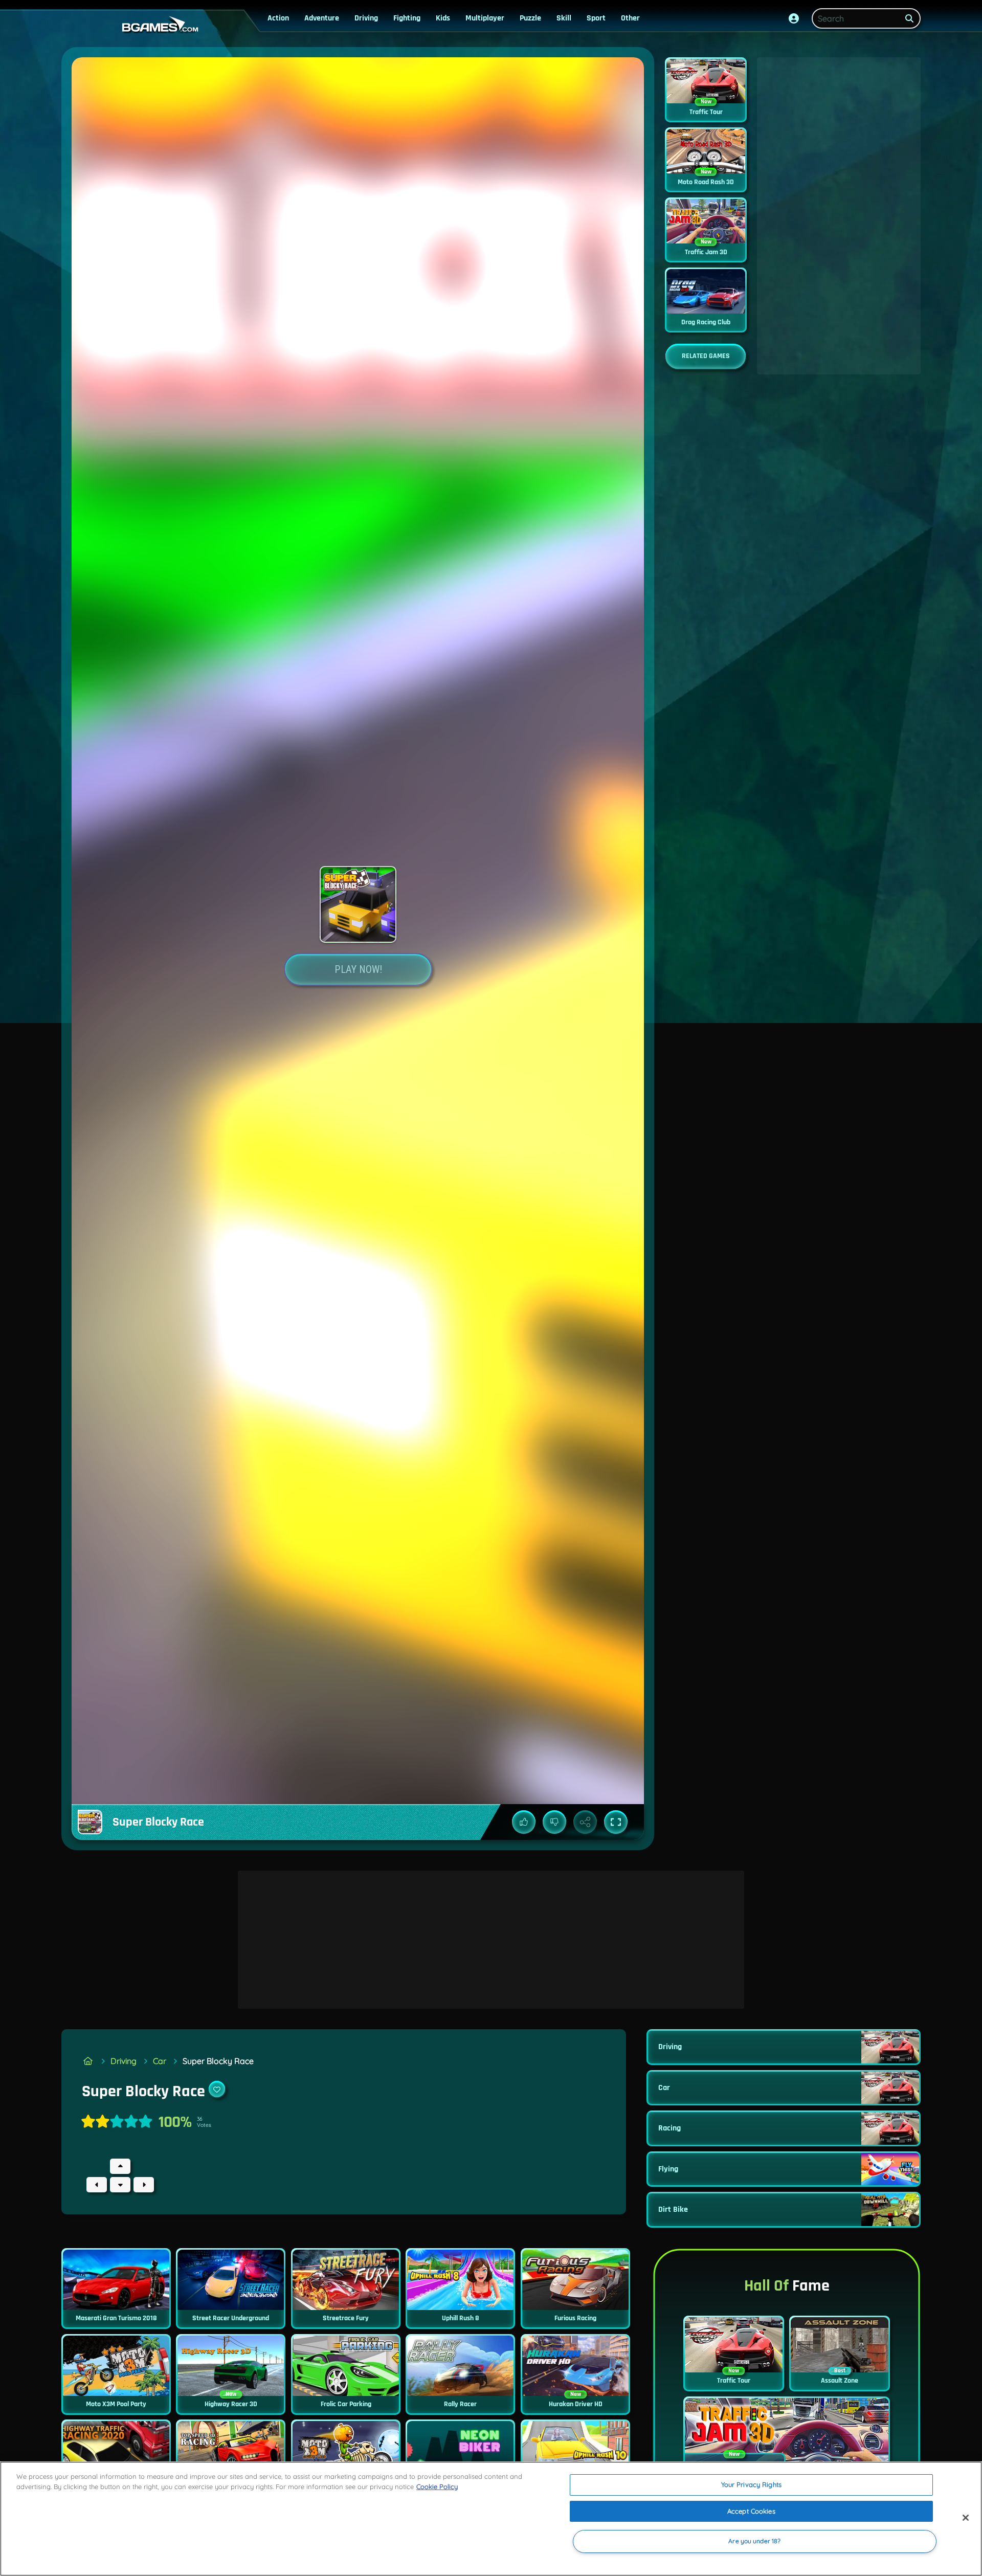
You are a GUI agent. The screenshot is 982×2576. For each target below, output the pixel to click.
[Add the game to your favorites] (217, 2089)
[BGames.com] (88, 2061)
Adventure (322, 18)
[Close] (966, 2518)
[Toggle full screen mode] (616, 1822)
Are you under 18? (754, 2541)
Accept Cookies (751, 2511)
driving (366, 18)
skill (564, 18)
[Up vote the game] (524, 1822)
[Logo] (158, 25)
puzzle (530, 18)
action (278, 18)
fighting (407, 18)
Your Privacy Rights (751, 2484)
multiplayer (485, 18)
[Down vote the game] (554, 1822)
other (630, 18)
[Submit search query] (909, 18)
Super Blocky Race (218, 2061)
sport (596, 18)
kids (443, 18)
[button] (794, 18)
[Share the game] (585, 1822)
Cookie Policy (437, 2486)
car (160, 2061)
